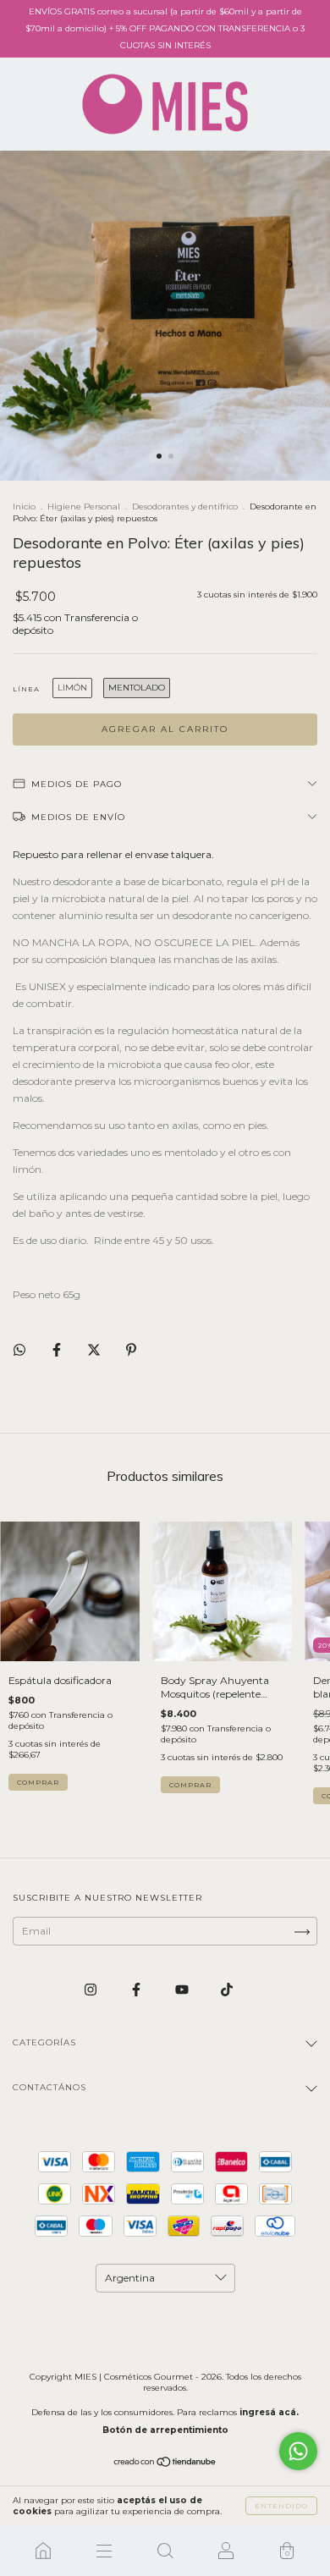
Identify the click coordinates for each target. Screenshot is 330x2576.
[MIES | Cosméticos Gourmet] (43, 2551)
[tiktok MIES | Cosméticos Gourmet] (227, 1989)
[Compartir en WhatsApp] (19, 1350)
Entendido (281, 2506)
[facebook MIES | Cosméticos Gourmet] (137, 1989)
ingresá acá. (269, 2412)
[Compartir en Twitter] (95, 1349)
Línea (26, 689)
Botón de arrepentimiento (165, 2430)
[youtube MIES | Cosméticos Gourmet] (183, 1989)
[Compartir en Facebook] (58, 1349)
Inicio (24, 506)
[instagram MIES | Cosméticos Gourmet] (92, 1989)
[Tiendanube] (165, 2464)
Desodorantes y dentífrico (185, 506)
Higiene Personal (84, 506)
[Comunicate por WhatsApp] (298, 2451)
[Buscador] (165, 2551)
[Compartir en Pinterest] (131, 1349)
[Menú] (104, 2551)
